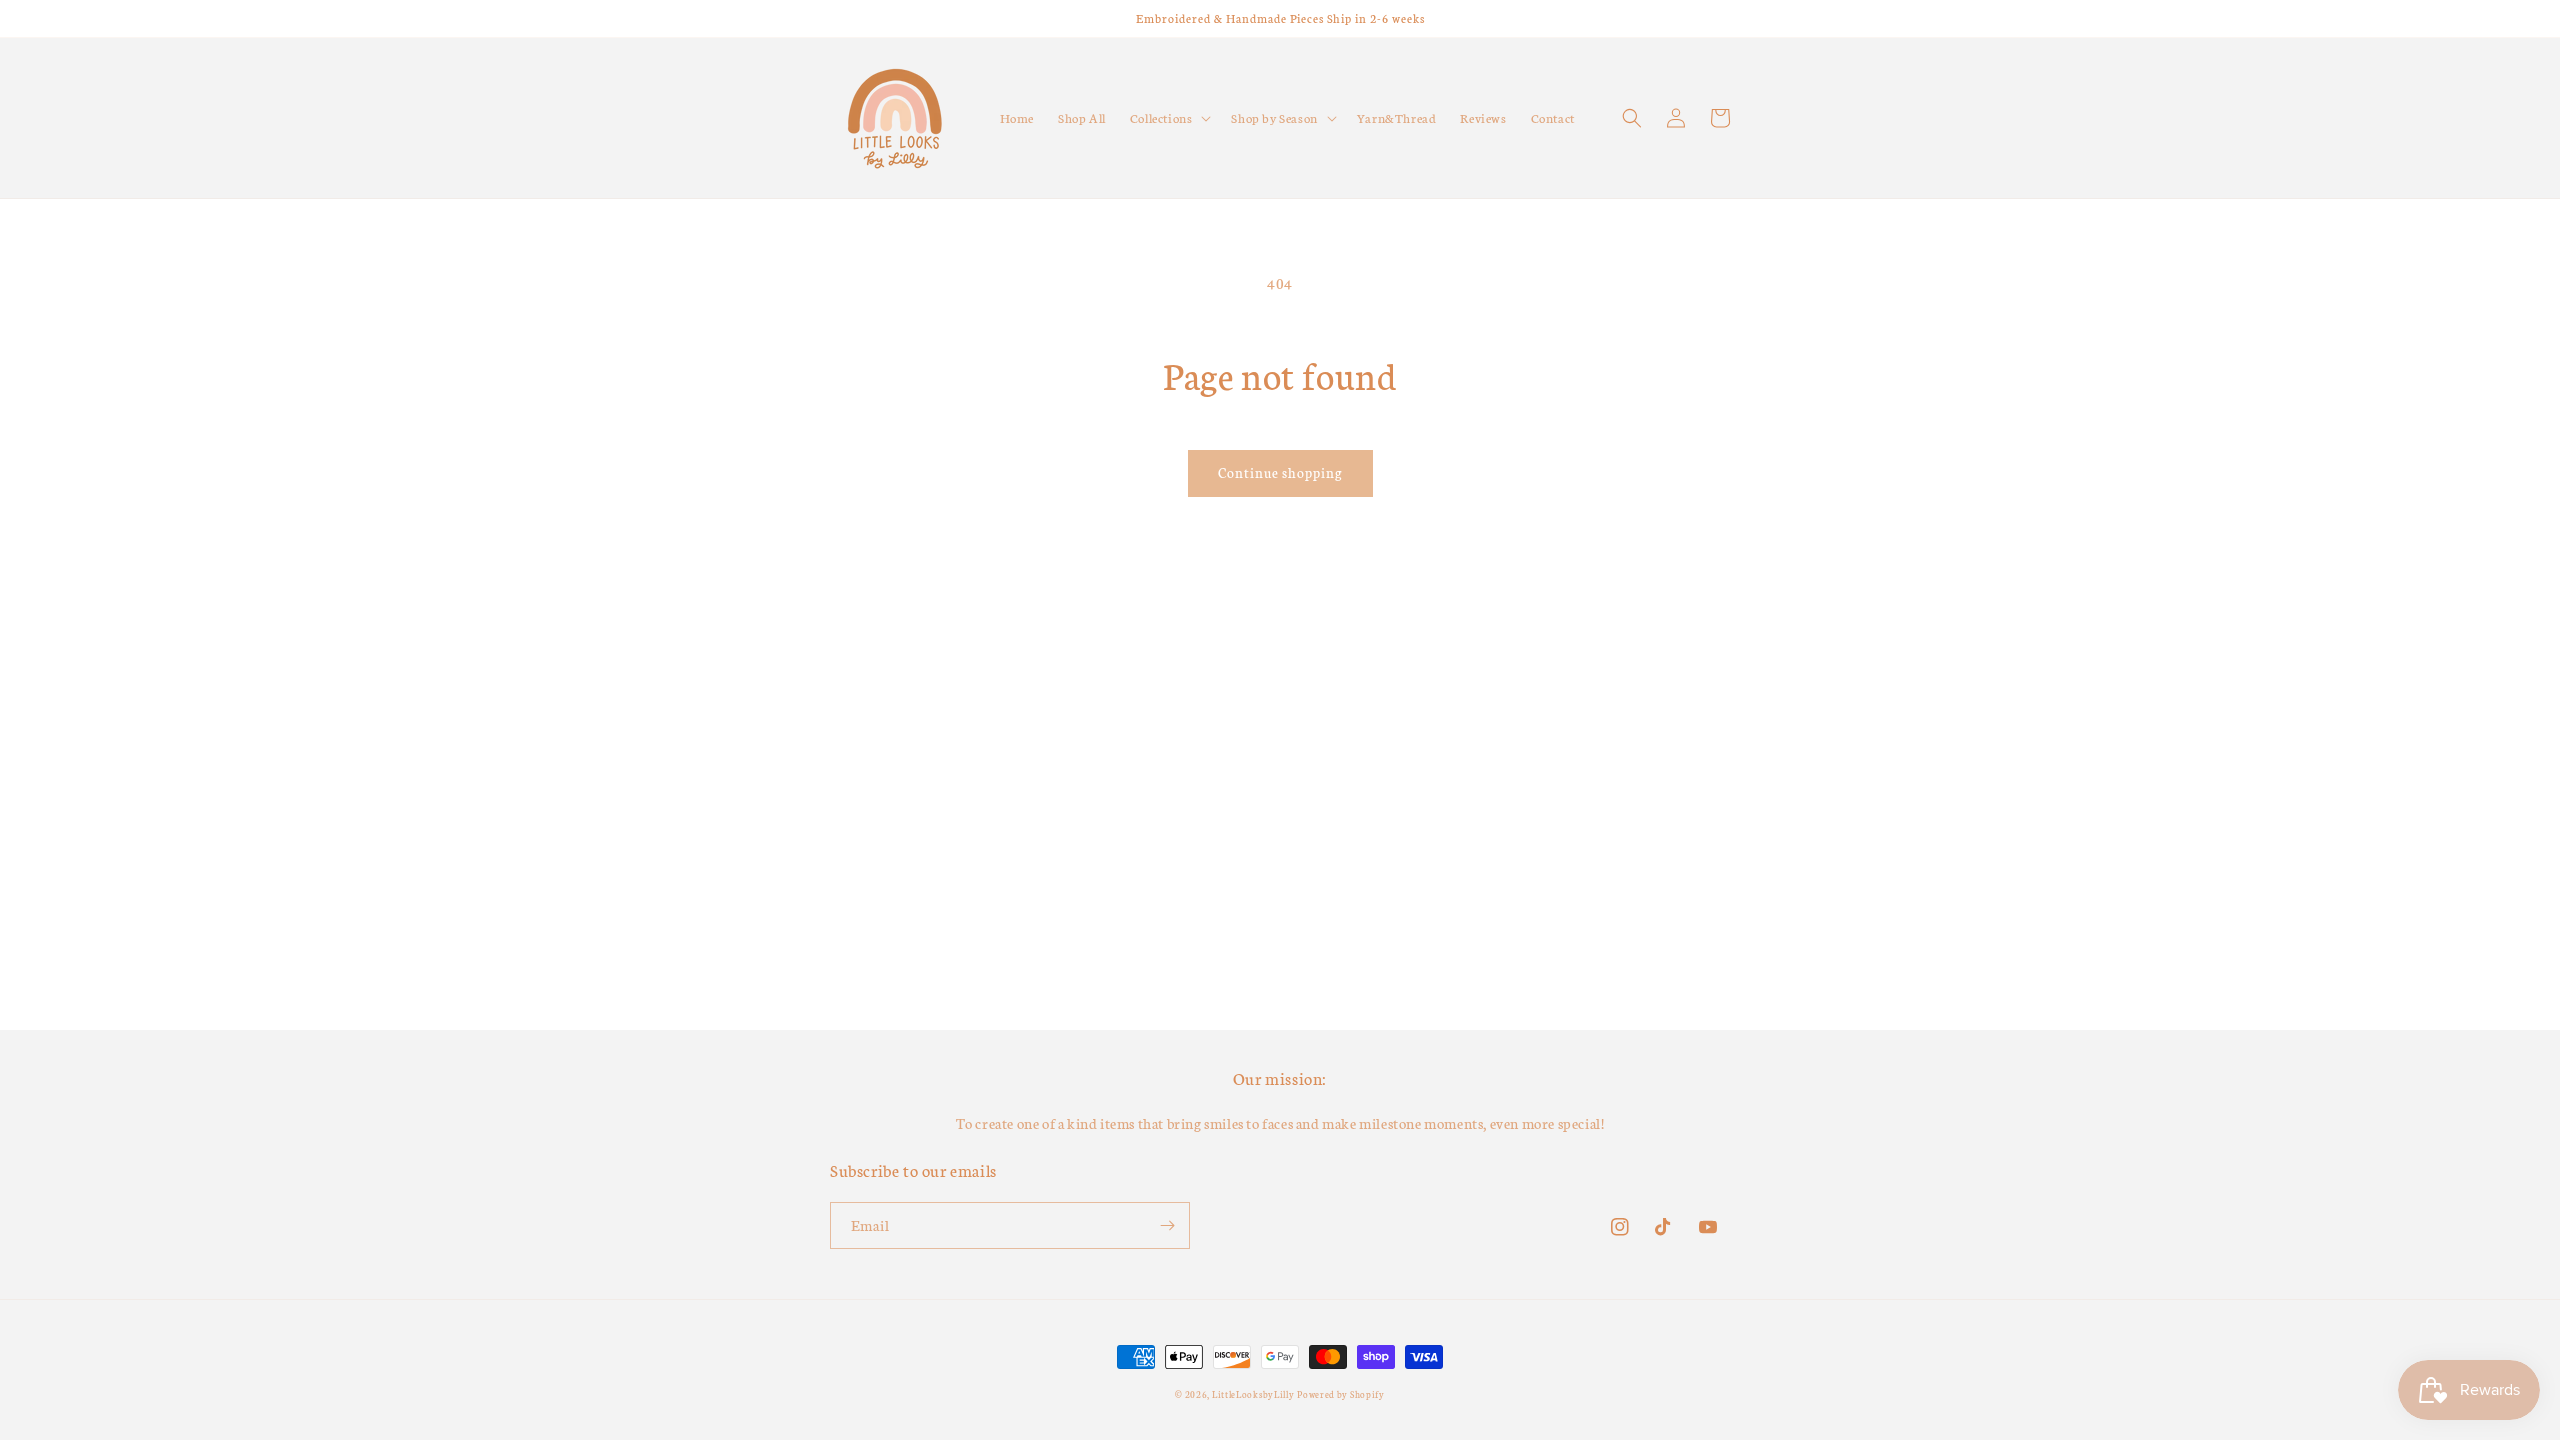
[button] (1169, 118)
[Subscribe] (1167, 1225)
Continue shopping (1280, 472)
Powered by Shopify (1341, 1394)
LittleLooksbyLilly (1253, 1394)
